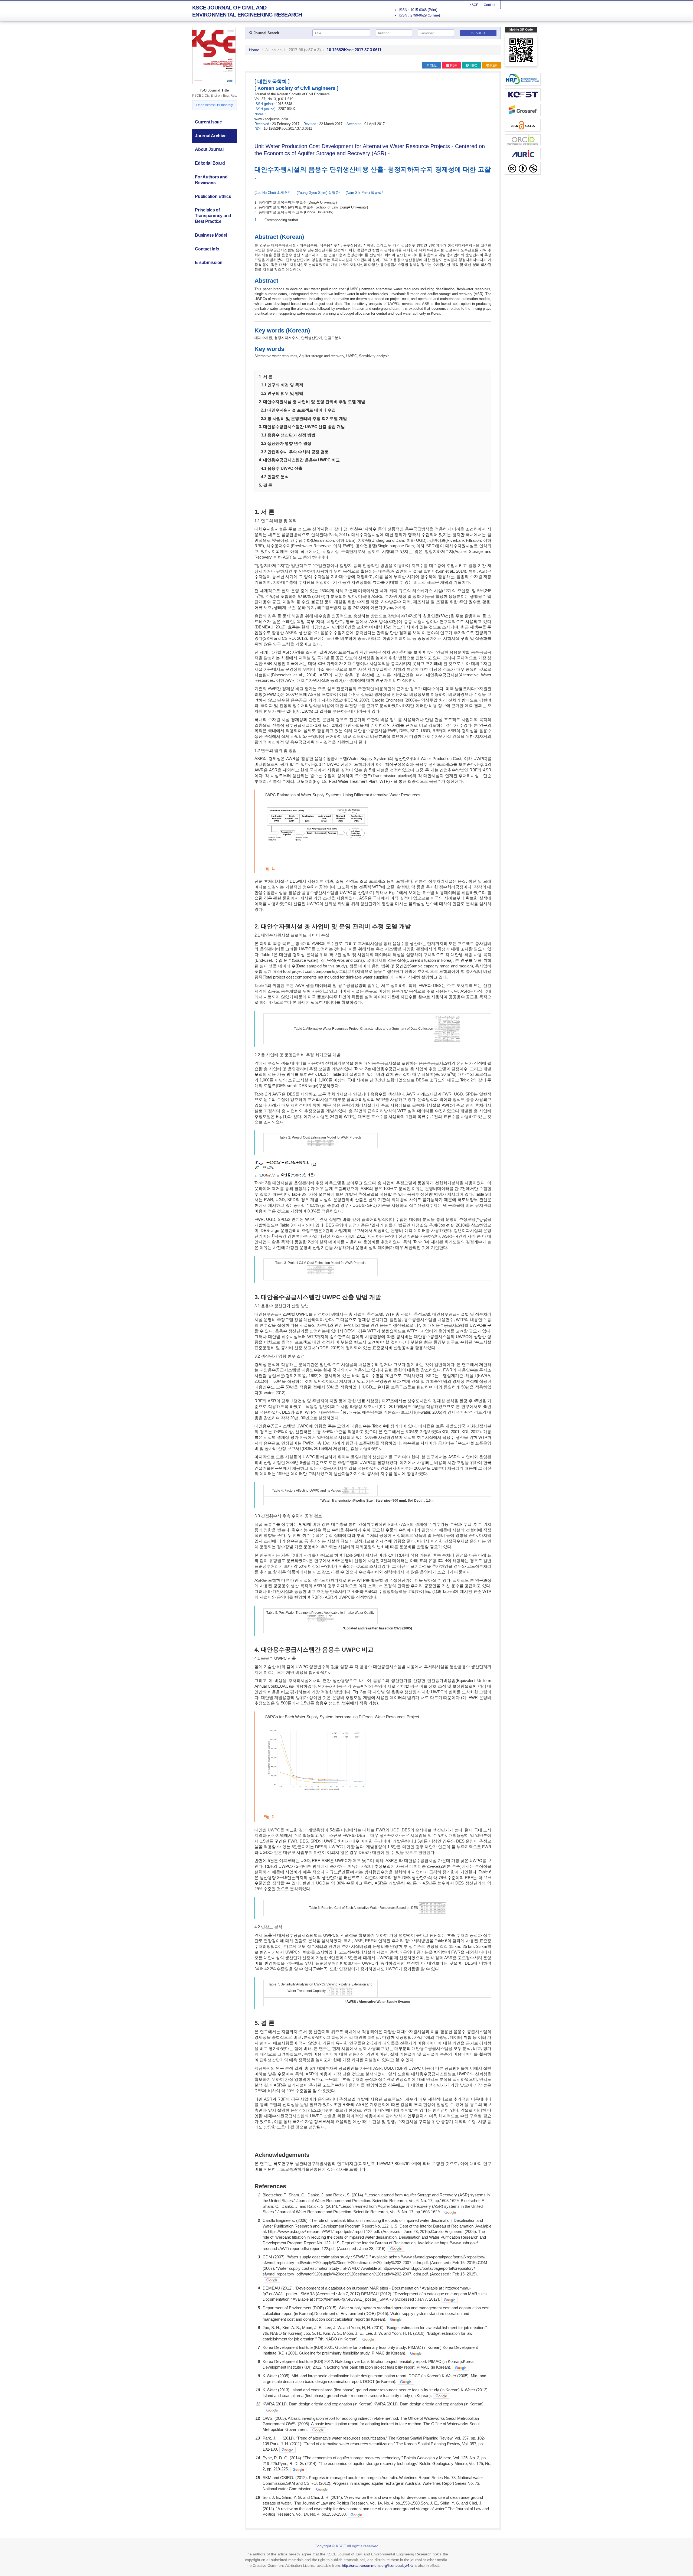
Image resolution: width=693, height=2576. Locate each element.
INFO (473, 66)
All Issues (273, 50)
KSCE (474, 5)
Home (254, 50)
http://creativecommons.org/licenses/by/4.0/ (378, 2565)
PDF (453, 66)
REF (493, 66)
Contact (489, 5)
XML (433, 66)
